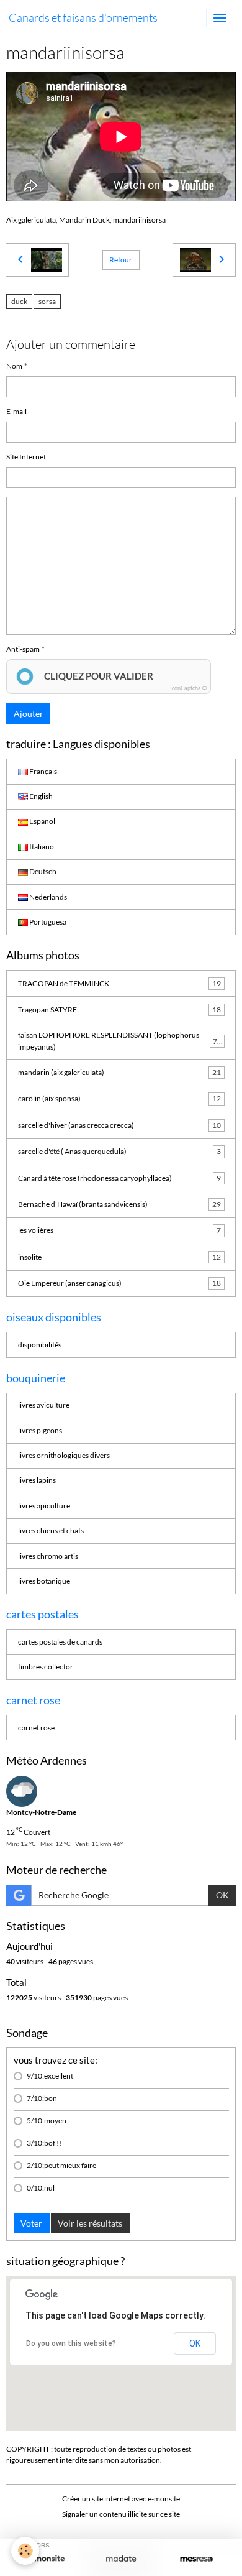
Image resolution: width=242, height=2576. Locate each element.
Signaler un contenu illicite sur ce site (121, 2514)
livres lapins (37, 1480)
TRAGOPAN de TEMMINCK (119, 983)
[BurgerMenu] (220, 18)
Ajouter (29, 713)
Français (43, 771)
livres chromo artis (48, 1556)
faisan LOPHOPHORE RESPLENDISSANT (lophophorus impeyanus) (120, 1041)
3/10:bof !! (44, 2143)
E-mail (16, 411)
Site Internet (26, 457)
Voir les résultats (90, 2223)
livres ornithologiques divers (64, 1455)
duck (19, 301)
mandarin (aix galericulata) (119, 1072)
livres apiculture (44, 1506)
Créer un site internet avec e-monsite (121, 2499)
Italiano (41, 847)
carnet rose (36, 1728)
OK (222, 1895)
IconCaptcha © (188, 688)
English (40, 796)
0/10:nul (41, 2188)
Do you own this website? (71, 2343)
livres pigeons (40, 1430)
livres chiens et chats (51, 1530)
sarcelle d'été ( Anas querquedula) (119, 1151)
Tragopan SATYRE (119, 1009)
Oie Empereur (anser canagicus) (119, 1283)
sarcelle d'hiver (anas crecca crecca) (119, 1125)
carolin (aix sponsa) (119, 1098)
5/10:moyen (47, 2121)
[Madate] (121, 2559)
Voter (31, 2223)
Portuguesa (47, 922)
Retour (121, 260)
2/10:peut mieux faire (61, 2165)
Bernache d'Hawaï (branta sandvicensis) (119, 1204)
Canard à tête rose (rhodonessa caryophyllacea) (119, 1178)
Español (42, 821)
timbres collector (46, 1667)
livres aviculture (44, 1405)
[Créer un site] (45, 2559)
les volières (119, 1230)
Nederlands (47, 897)
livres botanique (44, 1581)
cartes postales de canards (60, 1642)
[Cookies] (25, 2551)
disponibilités (40, 1345)
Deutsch (42, 871)
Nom (14, 366)
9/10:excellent (50, 2076)
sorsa (47, 301)
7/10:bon (42, 2098)
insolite (119, 1257)
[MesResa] (197, 2559)
